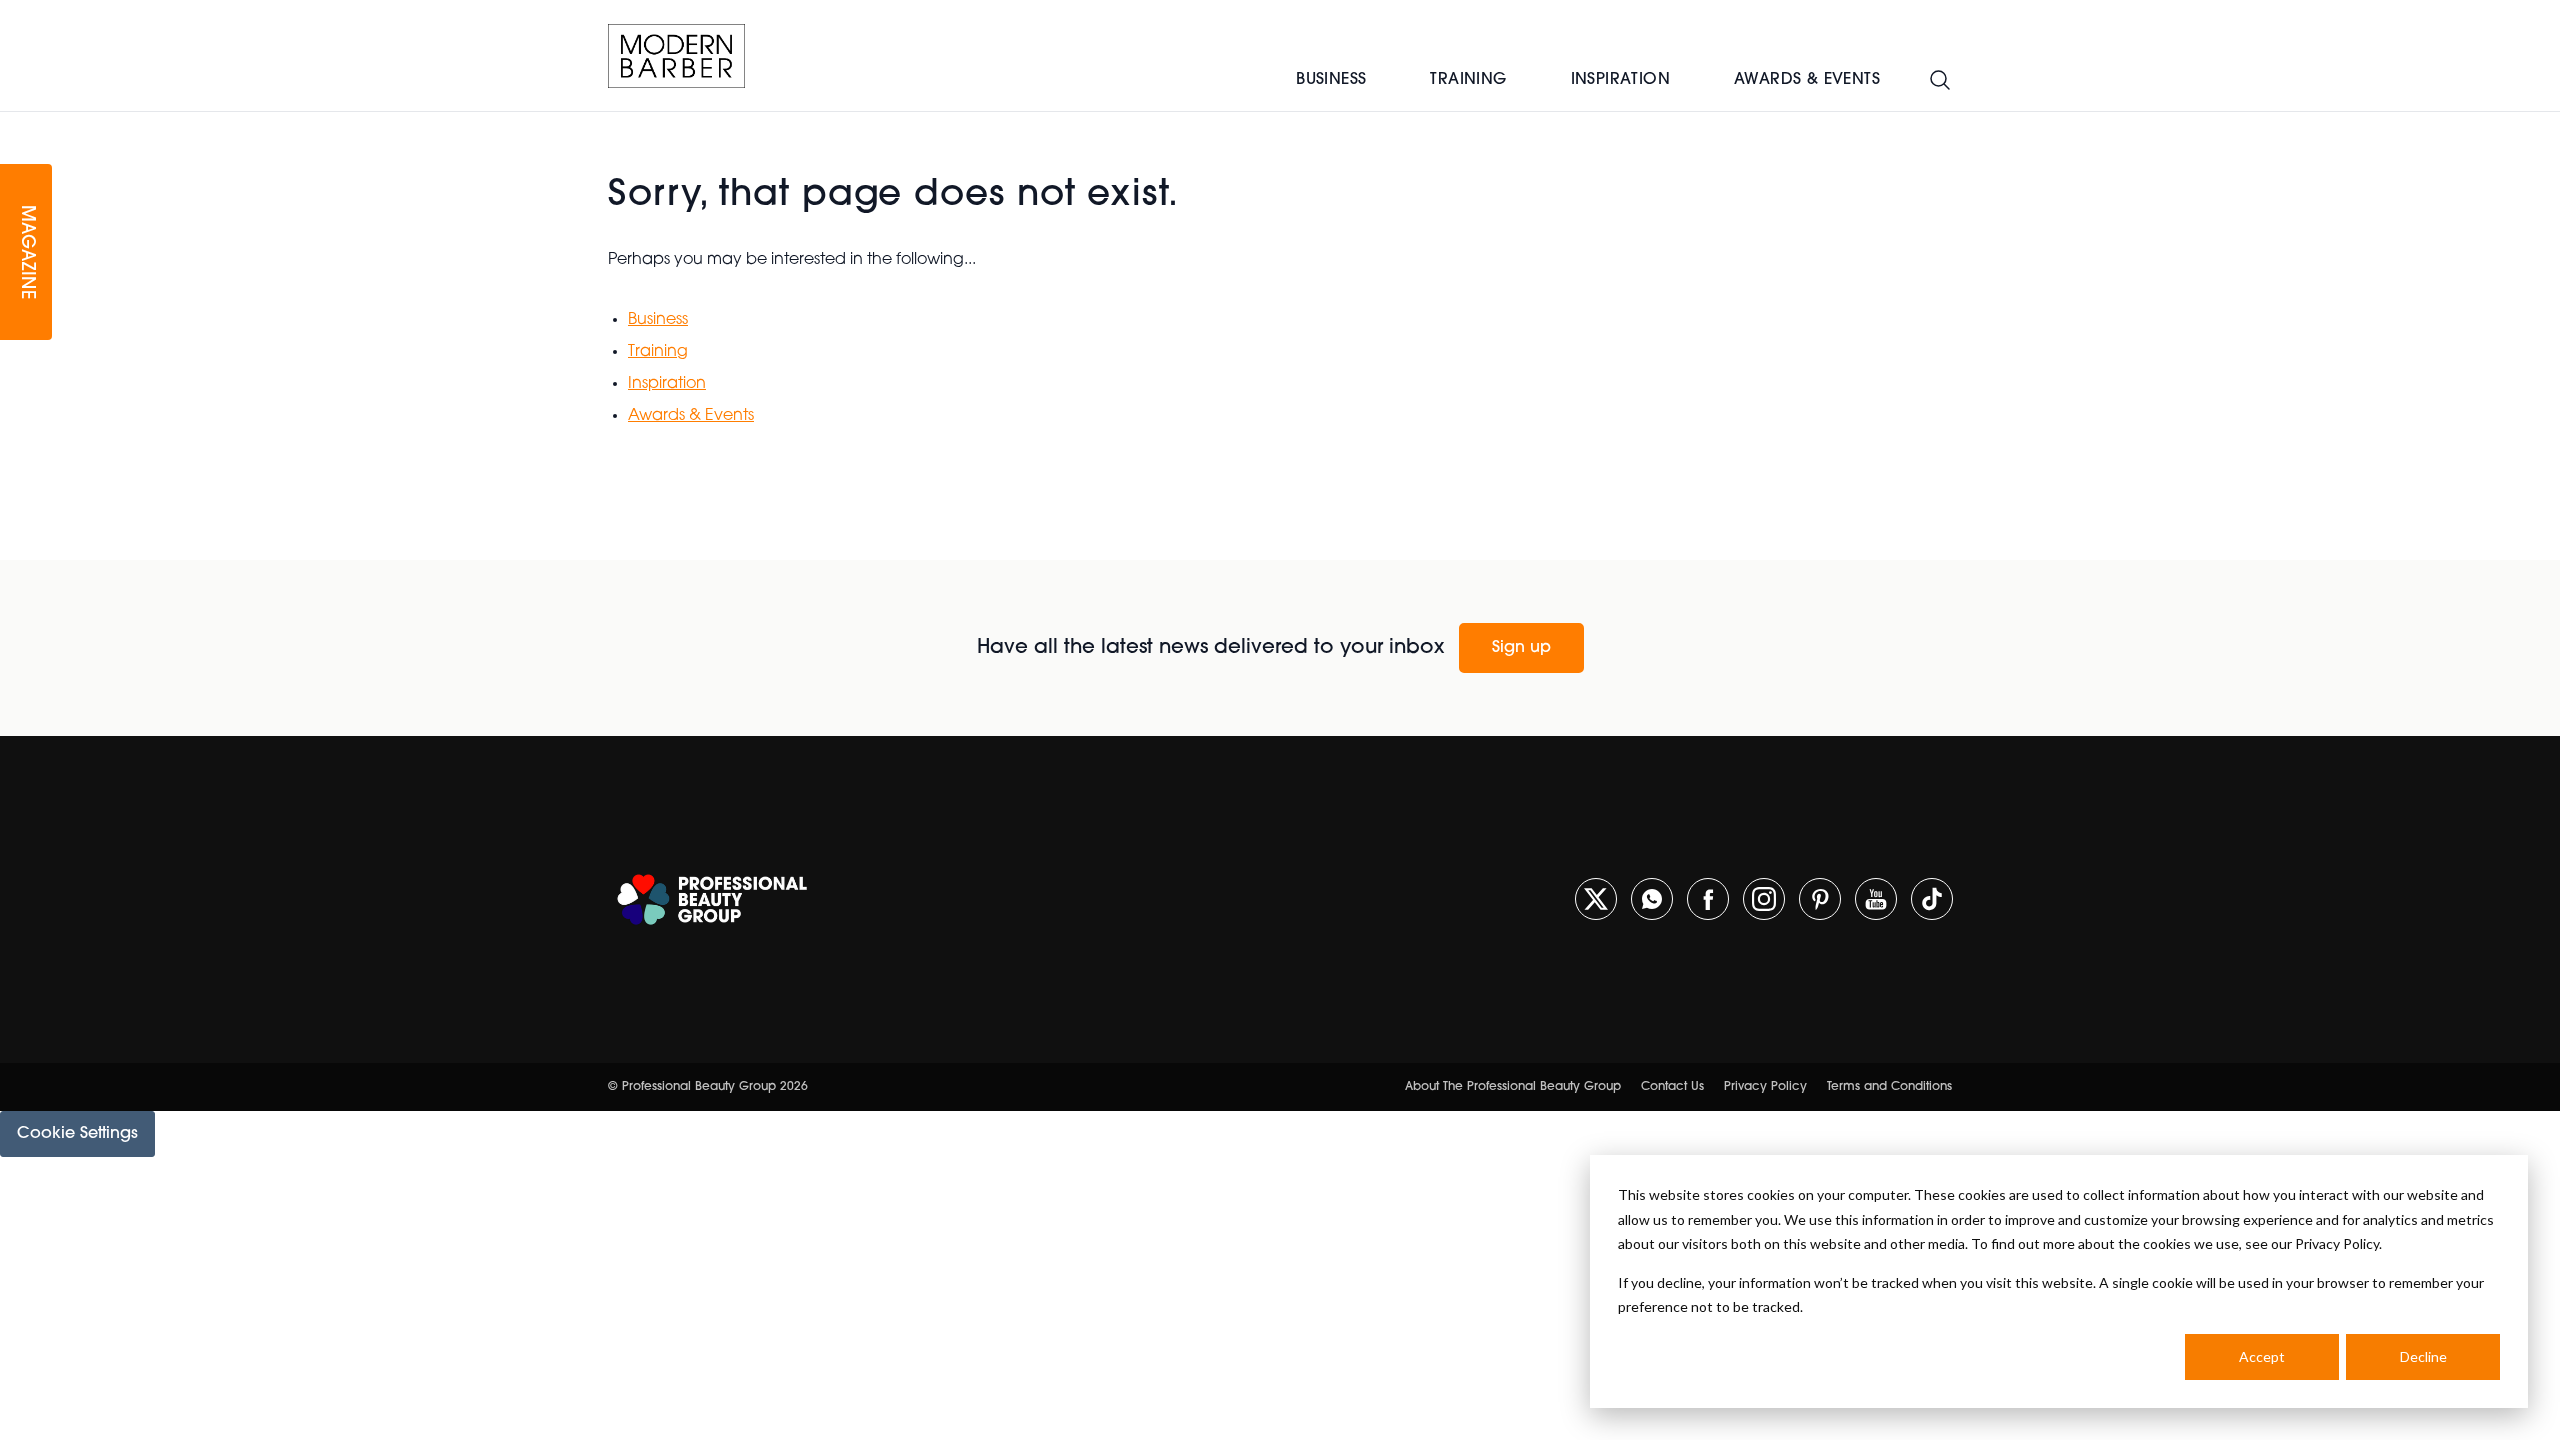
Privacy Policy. (2338, 1243)
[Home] (676, 56)
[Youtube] (1876, 899)
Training (1468, 80)
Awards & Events (1807, 80)
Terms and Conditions (1889, 1087)
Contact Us (1672, 1087)
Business (1331, 80)
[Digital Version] (16, 124)
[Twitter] (1596, 899)
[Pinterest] (1820, 899)
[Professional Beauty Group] (712, 899)
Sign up (1521, 648)
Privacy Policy (1765, 1087)
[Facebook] (1708, 899)
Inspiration (1620, 80)
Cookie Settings (77, 1134)
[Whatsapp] (1652, 899)
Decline (2423, 1356)
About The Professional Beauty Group (1513, 1087)
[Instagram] (1764, 899)
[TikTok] (1932, 899)
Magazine (26, 252)
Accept (2262, 1356)
